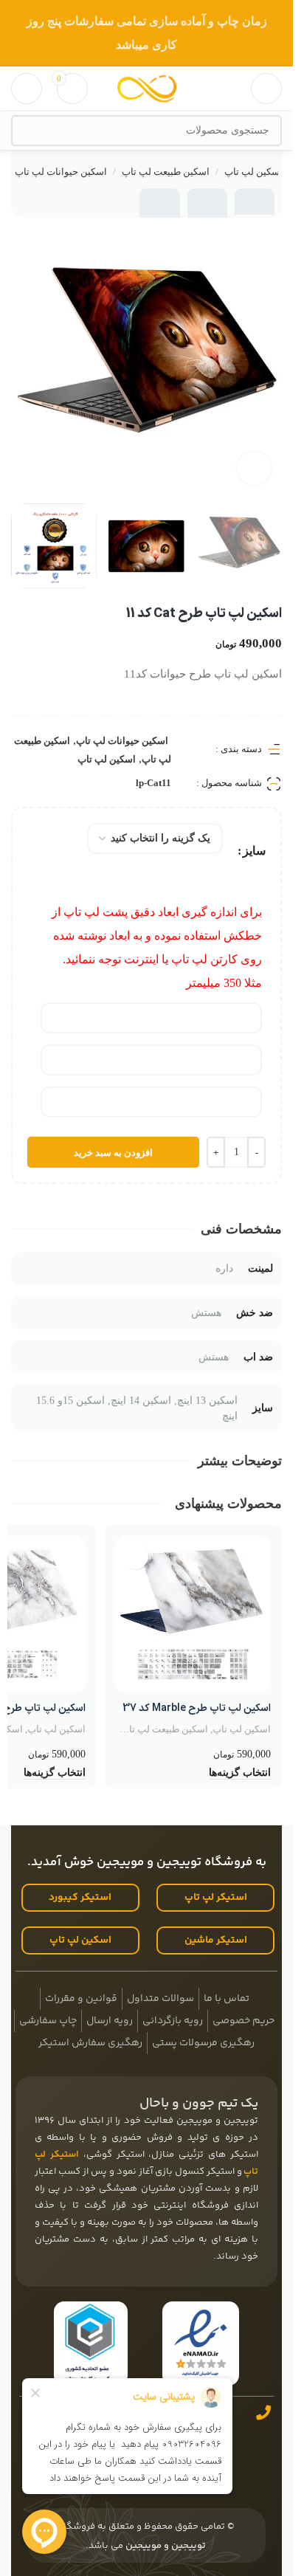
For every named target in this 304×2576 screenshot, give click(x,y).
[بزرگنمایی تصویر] (254, 468)
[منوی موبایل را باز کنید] (266, 89)
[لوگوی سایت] (147, 87)
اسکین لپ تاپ (253, 172)
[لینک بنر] (146, 33)
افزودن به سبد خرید (113, 1153)
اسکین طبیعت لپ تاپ (166, 172)
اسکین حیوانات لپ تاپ (61, 172)
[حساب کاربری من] (27, 89)
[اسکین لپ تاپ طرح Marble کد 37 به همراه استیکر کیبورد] (193, 1614)
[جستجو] (27, 131)
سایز (254, 851)
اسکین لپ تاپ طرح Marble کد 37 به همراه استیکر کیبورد (197, 1716)
